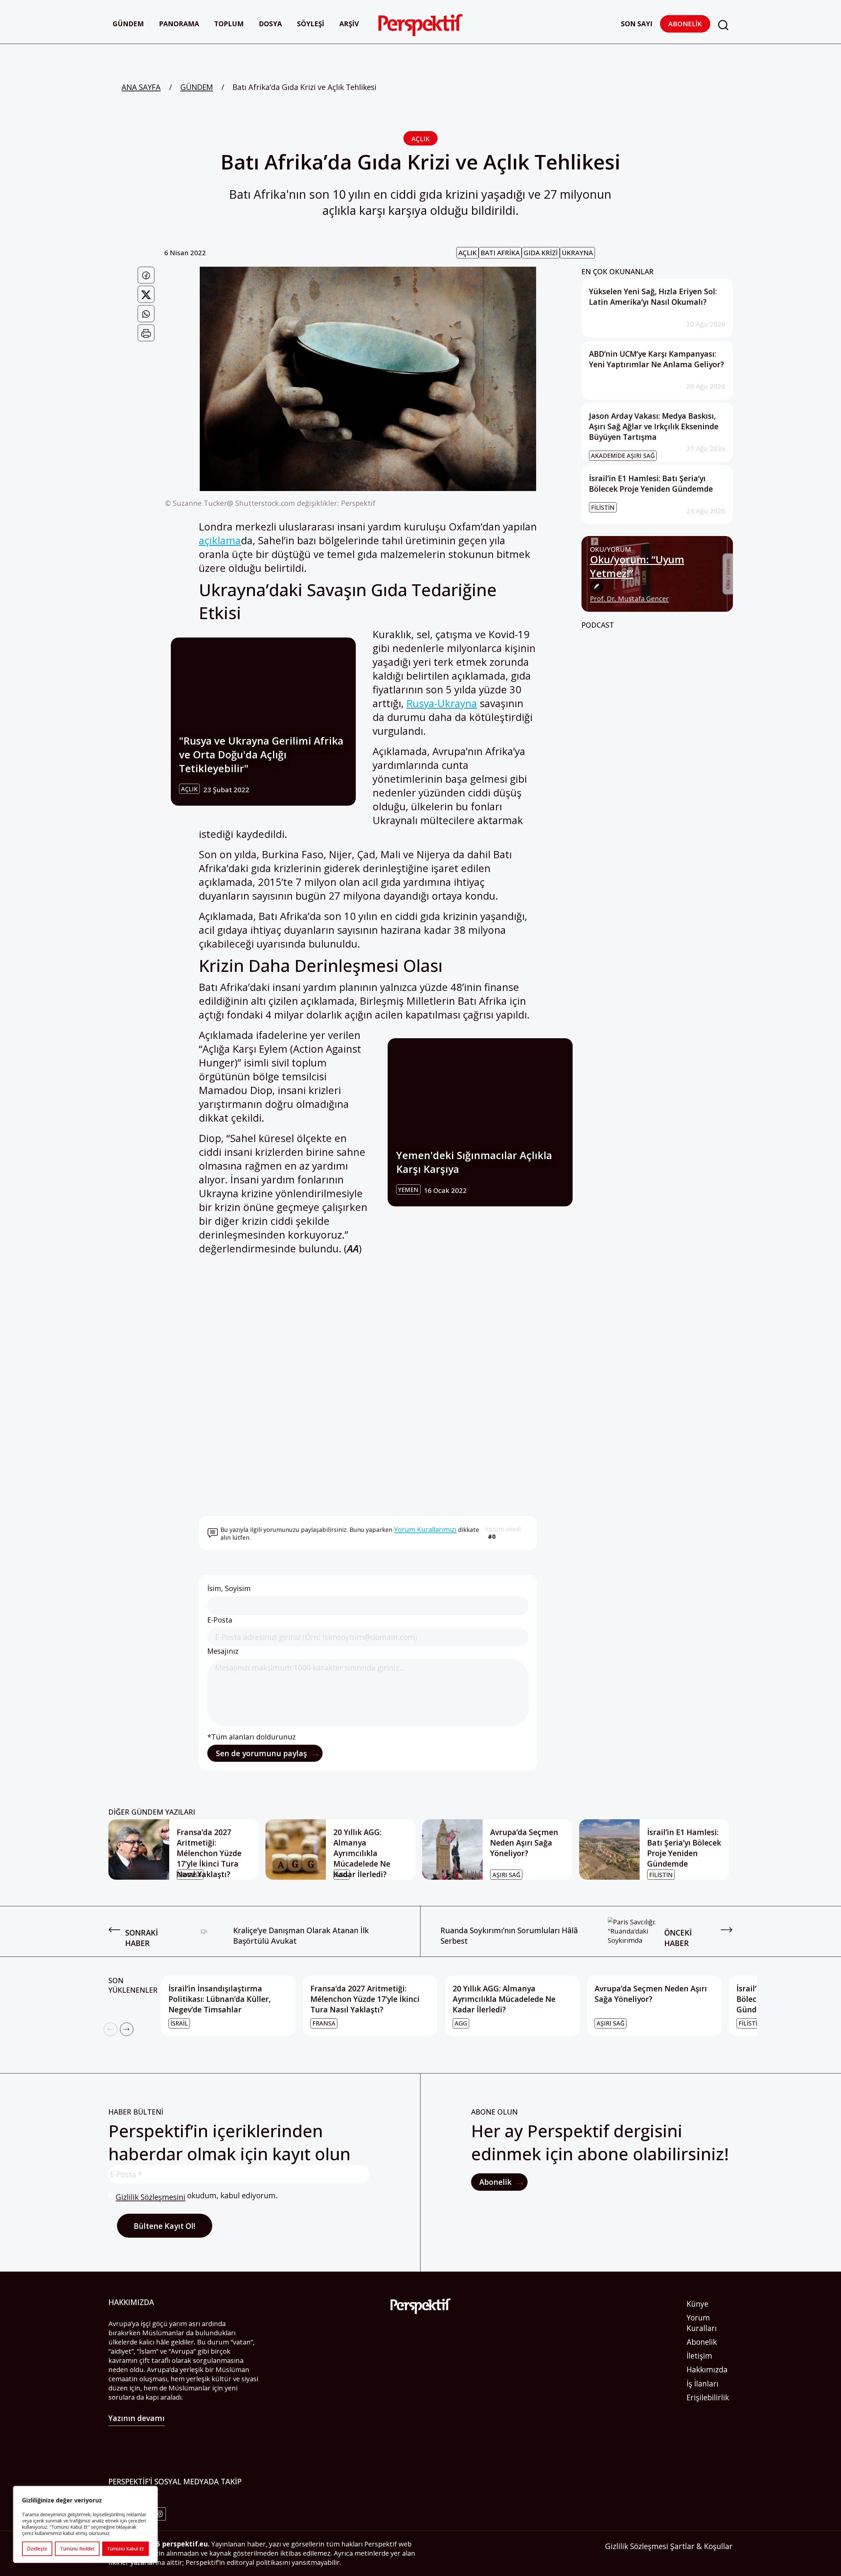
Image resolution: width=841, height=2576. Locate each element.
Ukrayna (577, 253)
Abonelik (685, 24)
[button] (723, 25)
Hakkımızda (707, 2369)
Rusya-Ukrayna (442, 703)
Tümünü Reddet (77, 2549)
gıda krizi (541, 253)
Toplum (229, 24)
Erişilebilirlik (708, 2397)
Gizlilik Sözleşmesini (150, 2197)
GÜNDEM (197, 87)
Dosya (270, 24)
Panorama (179, 24)
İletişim (699, 2356)
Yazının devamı (136, 2418)
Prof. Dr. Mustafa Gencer (629, 599)
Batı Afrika (500, 253)
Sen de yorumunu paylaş (262, 1753)
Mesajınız (223, 1651)
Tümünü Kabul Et (125, 2549)
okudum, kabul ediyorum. (197, 2196)
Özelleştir (37, 2549)
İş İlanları (703, 2384)
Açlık (420, 139)
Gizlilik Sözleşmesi (637, 2546)
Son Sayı (637, 24)
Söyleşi (311, 24)
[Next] (127, 2029)
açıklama (220, 540)
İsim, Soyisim (229, 1588)
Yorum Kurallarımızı (425, 1529)
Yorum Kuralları (702, 2323)
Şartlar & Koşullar (701, 2546)
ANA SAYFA (141, 87)
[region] (85, 2524)
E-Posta (220, 1620)
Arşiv (349, 24)
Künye (697, 2304)
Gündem (128, 24)
